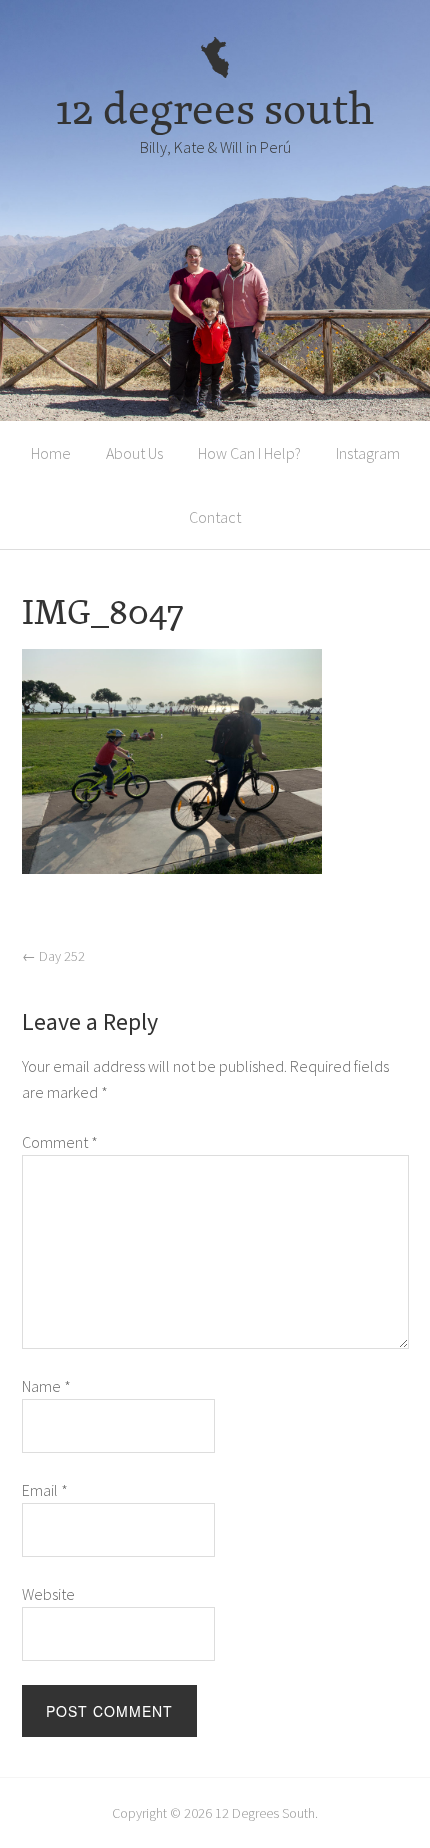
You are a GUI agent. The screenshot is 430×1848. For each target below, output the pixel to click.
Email (45, 1490)
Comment (60, 1142)
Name (46, 1386)
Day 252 (53, 956)
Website (48, 1594)
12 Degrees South (265, 1813)
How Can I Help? (249, 453)
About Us (134, 453)
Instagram (368, 453)
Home (51, 453)
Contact (215, 517)
